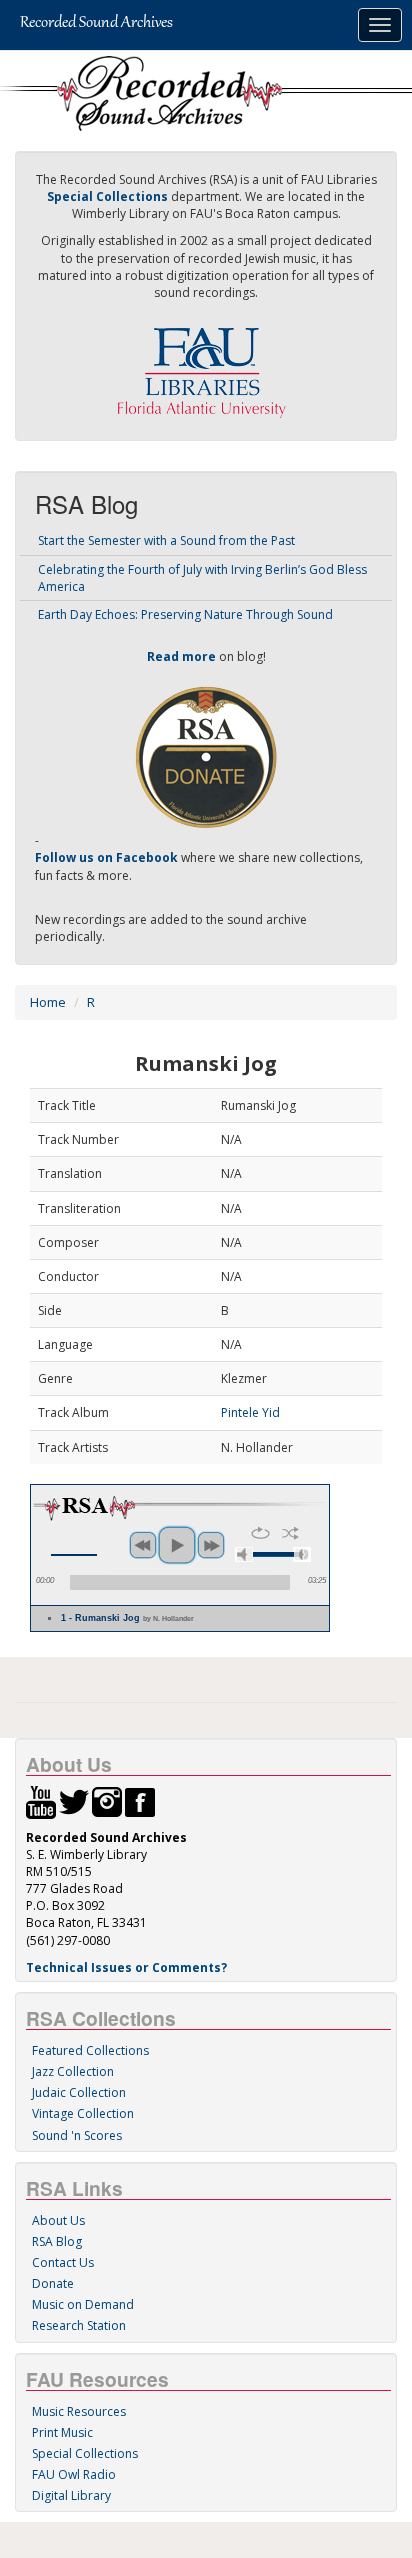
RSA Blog (57, 2241)
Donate (53, 2283)
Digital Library (71, 2495)
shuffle (290, 1533)
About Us (58, 2220)
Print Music (62, 2432)
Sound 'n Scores (77, 2135)
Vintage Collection (83, 2113)
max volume (302, 1554)
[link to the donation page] (206, 755)
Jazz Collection (73, 2071)
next (211, 1545)
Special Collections (85, 2453)
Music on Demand (83, 2304)
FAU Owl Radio (74, 2474)
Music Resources (79, 2411)
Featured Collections (90, 2050)
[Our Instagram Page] (107, 1800)
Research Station (79, 2325)
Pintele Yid (250, 1412)
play (177, 1545)
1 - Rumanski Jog (127, 1618)
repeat (260, 1533)
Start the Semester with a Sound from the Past (166, 540)
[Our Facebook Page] (140, 1800)
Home (48, 1002)
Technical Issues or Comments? (126, 1967)
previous (143, 1545)
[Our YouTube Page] (41, 1800)
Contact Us (63, 2262)
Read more (181, 656)
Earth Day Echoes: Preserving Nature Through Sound (185, 614)
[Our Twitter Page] (74, 1800)
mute (244, 1554)
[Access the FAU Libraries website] (206, 364)
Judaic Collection (79, 2092)
